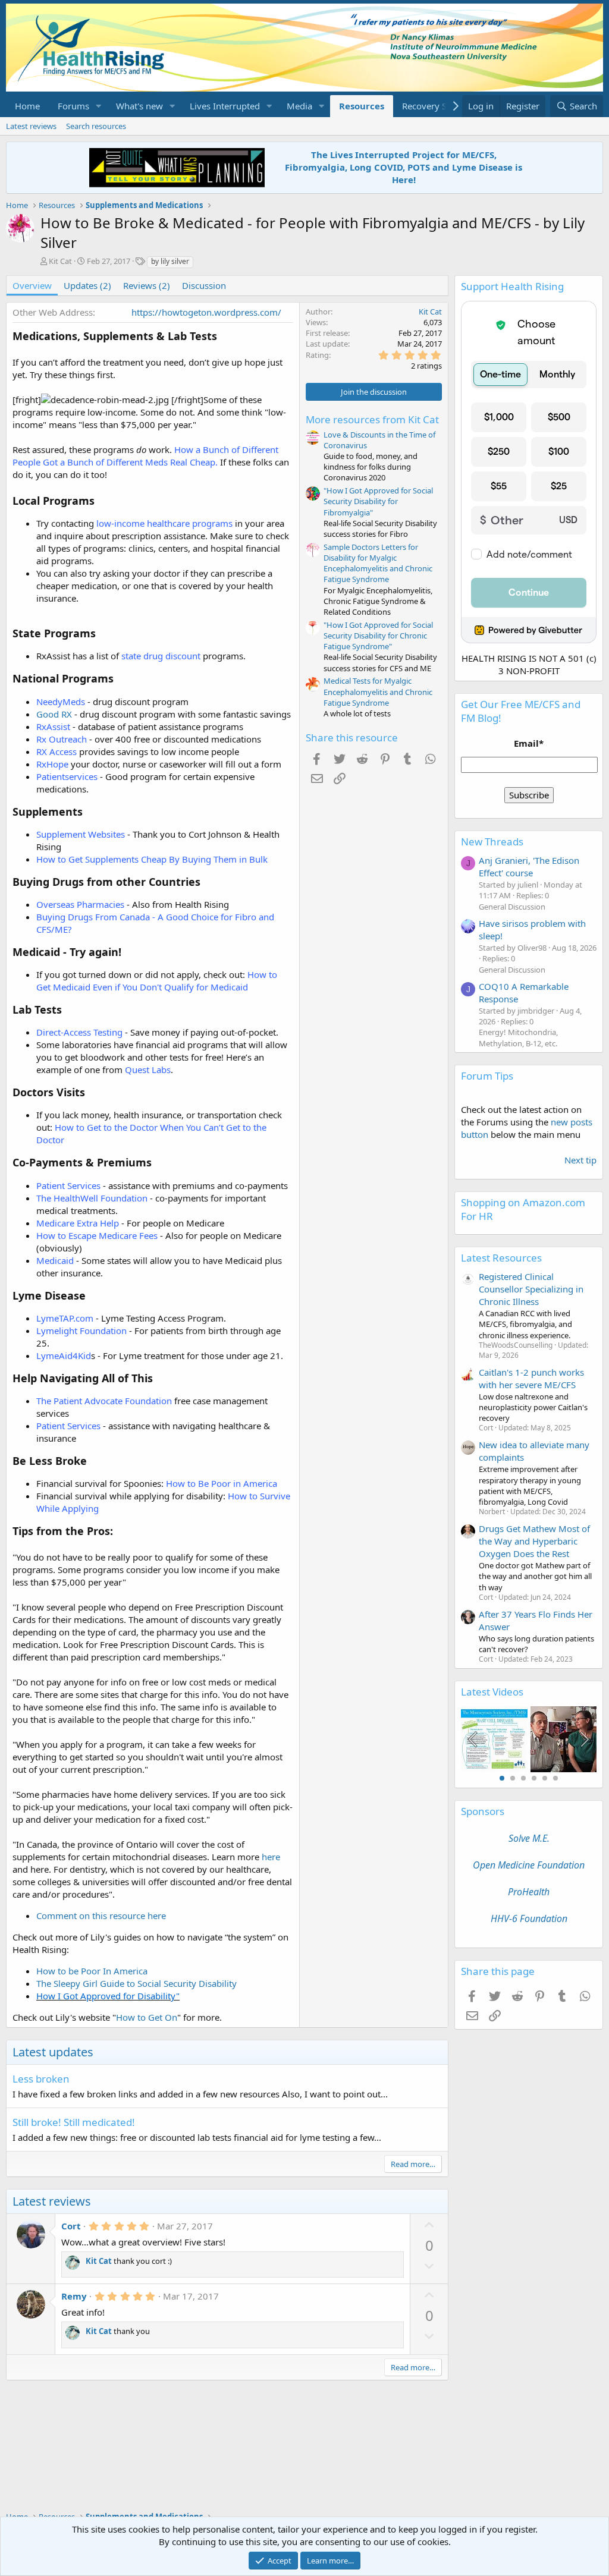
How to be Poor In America (92, 1971)
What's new (139, 106)
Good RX (54, 714)
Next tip (580, 1160)
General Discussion (512, 907)
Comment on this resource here (101, 1916)
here (271, 1857)
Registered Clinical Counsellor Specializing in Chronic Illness (531, 1289)
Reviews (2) (147, 285)
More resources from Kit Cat (372, 419)
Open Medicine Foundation (529, 1865)
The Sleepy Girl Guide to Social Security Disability (136, 1983)
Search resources (96, 126)
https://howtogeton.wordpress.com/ (206, 312)
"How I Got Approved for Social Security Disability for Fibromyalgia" (378, 501)
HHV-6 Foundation (529, 1918)
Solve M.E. (529, 1838)
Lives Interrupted (225, 106)
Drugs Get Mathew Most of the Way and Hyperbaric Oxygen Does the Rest (534, 1541)
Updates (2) (87, 285)
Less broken (41, 2079)
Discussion (204, 285)
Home (27, 106)
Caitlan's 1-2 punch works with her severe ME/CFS (531, 1378)
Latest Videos (492, 1692)
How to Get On (147, 2017)
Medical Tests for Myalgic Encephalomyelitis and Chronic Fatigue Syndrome (378, 691)
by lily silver (170, 261)
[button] (99, 106)
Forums (73, 106)
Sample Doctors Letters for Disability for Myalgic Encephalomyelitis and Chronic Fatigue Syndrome (378, 563)
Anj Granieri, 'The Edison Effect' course (529, 866)
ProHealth (529, 1892)
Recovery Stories (436, 106)
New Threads (492, 842)
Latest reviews (31, 126)
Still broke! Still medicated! (74, 2122)
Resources (362, 106)
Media (299, 106)
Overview (32, 285)
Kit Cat (60, 261)
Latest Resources (501, 1258)
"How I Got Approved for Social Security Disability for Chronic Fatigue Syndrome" (378, 636)
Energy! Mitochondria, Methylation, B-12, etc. (518, 1037)
